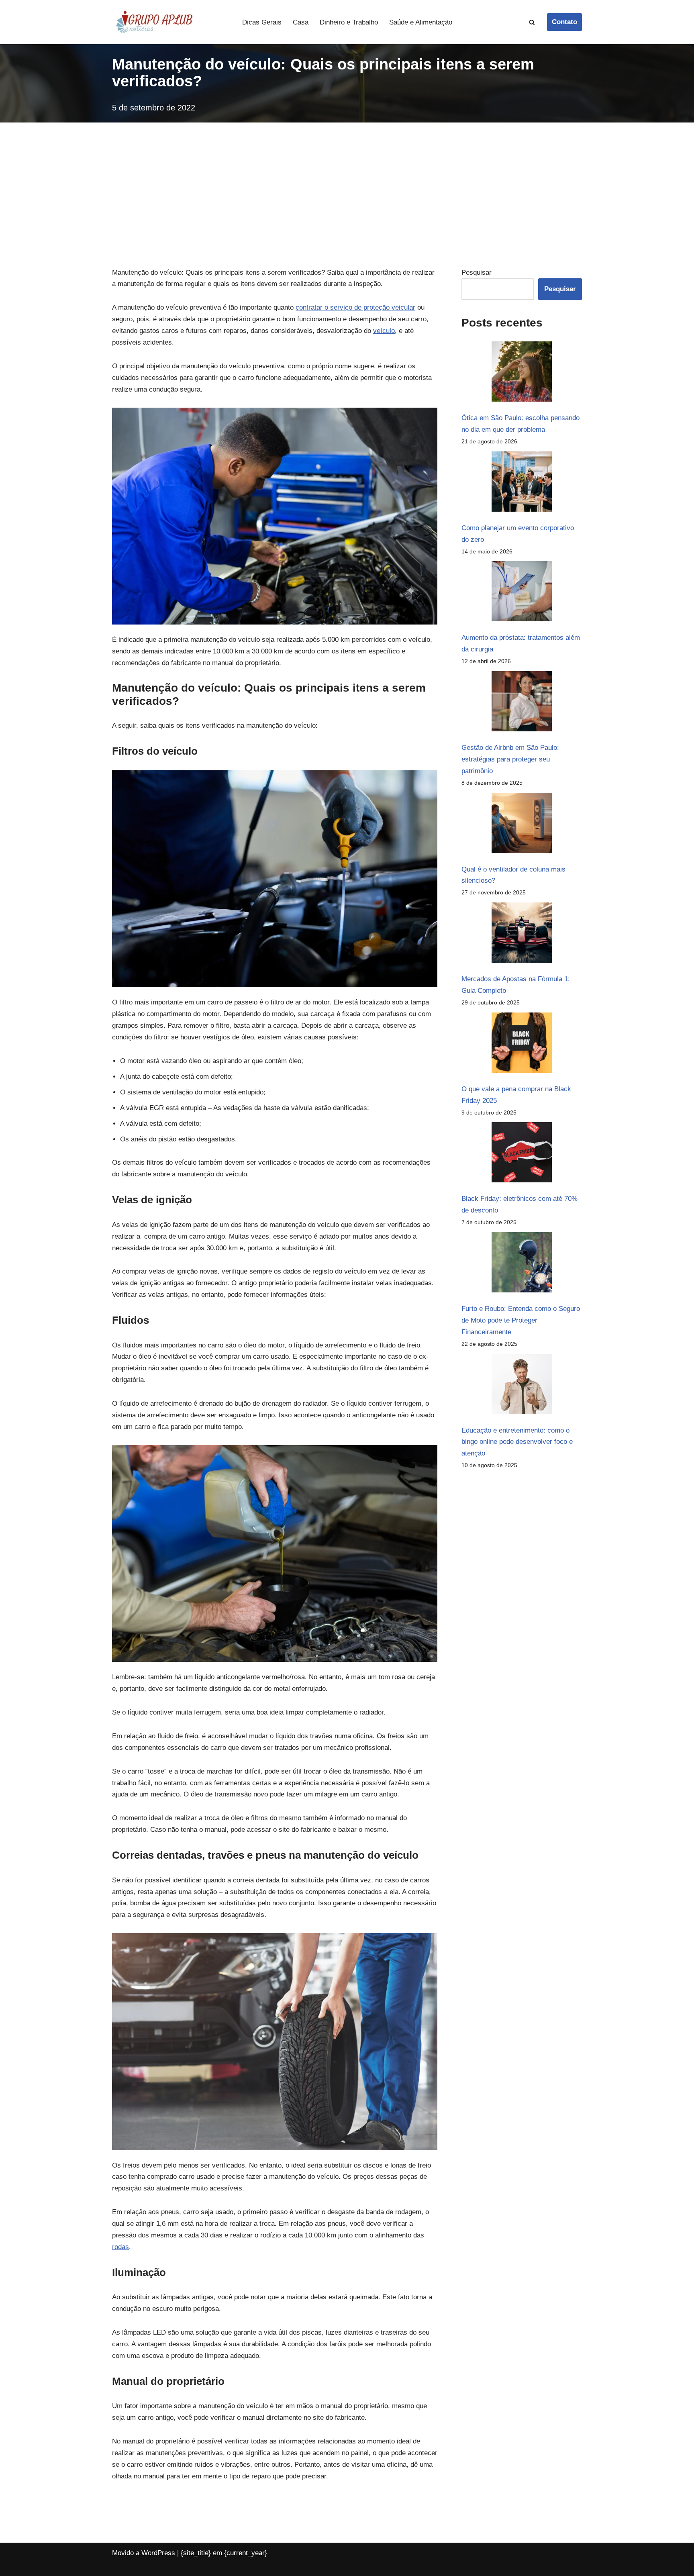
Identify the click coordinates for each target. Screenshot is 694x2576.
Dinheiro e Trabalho (349, 22)
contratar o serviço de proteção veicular (355, 307)
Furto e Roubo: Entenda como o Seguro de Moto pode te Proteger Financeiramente (521, 1320)
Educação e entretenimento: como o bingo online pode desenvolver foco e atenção (517, 1442)
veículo (384, 331)
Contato (564, 22)
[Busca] (532, 22)
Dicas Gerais (262, 22)
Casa (301, 22)
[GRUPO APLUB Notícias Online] (154, 22)
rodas (120, 2247)
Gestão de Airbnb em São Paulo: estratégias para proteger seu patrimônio (510, 759)
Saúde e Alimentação (421, 22)
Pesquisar (477, 273)
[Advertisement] (347, 183)
